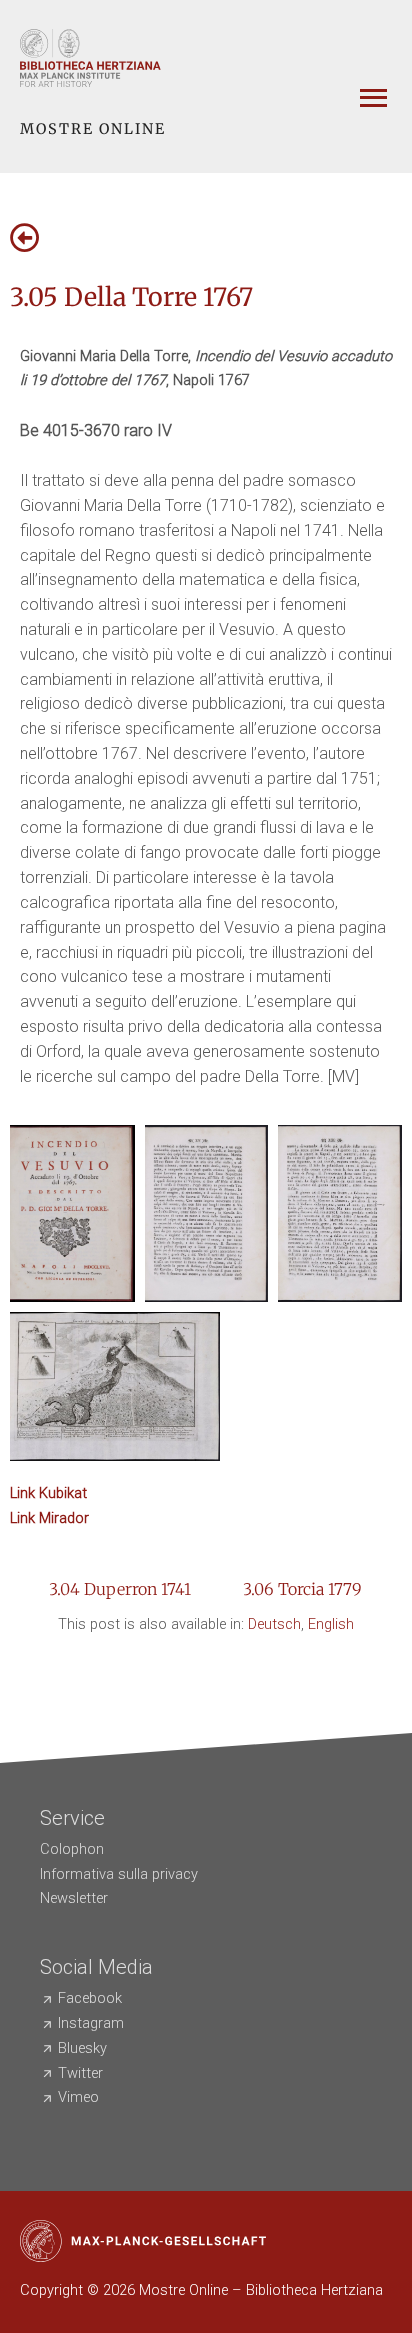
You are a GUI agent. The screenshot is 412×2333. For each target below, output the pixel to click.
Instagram (91, 2023)
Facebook (90, 1998)
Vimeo (78, 2097)
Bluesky (82, 2048)
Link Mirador (49, 1518)
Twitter (80, 2073)
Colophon (72, 1849)
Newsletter (74, 1898)
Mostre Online (93, 129)
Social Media (96, 1967)
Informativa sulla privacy (119, 1874)
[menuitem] (274, 1624)
